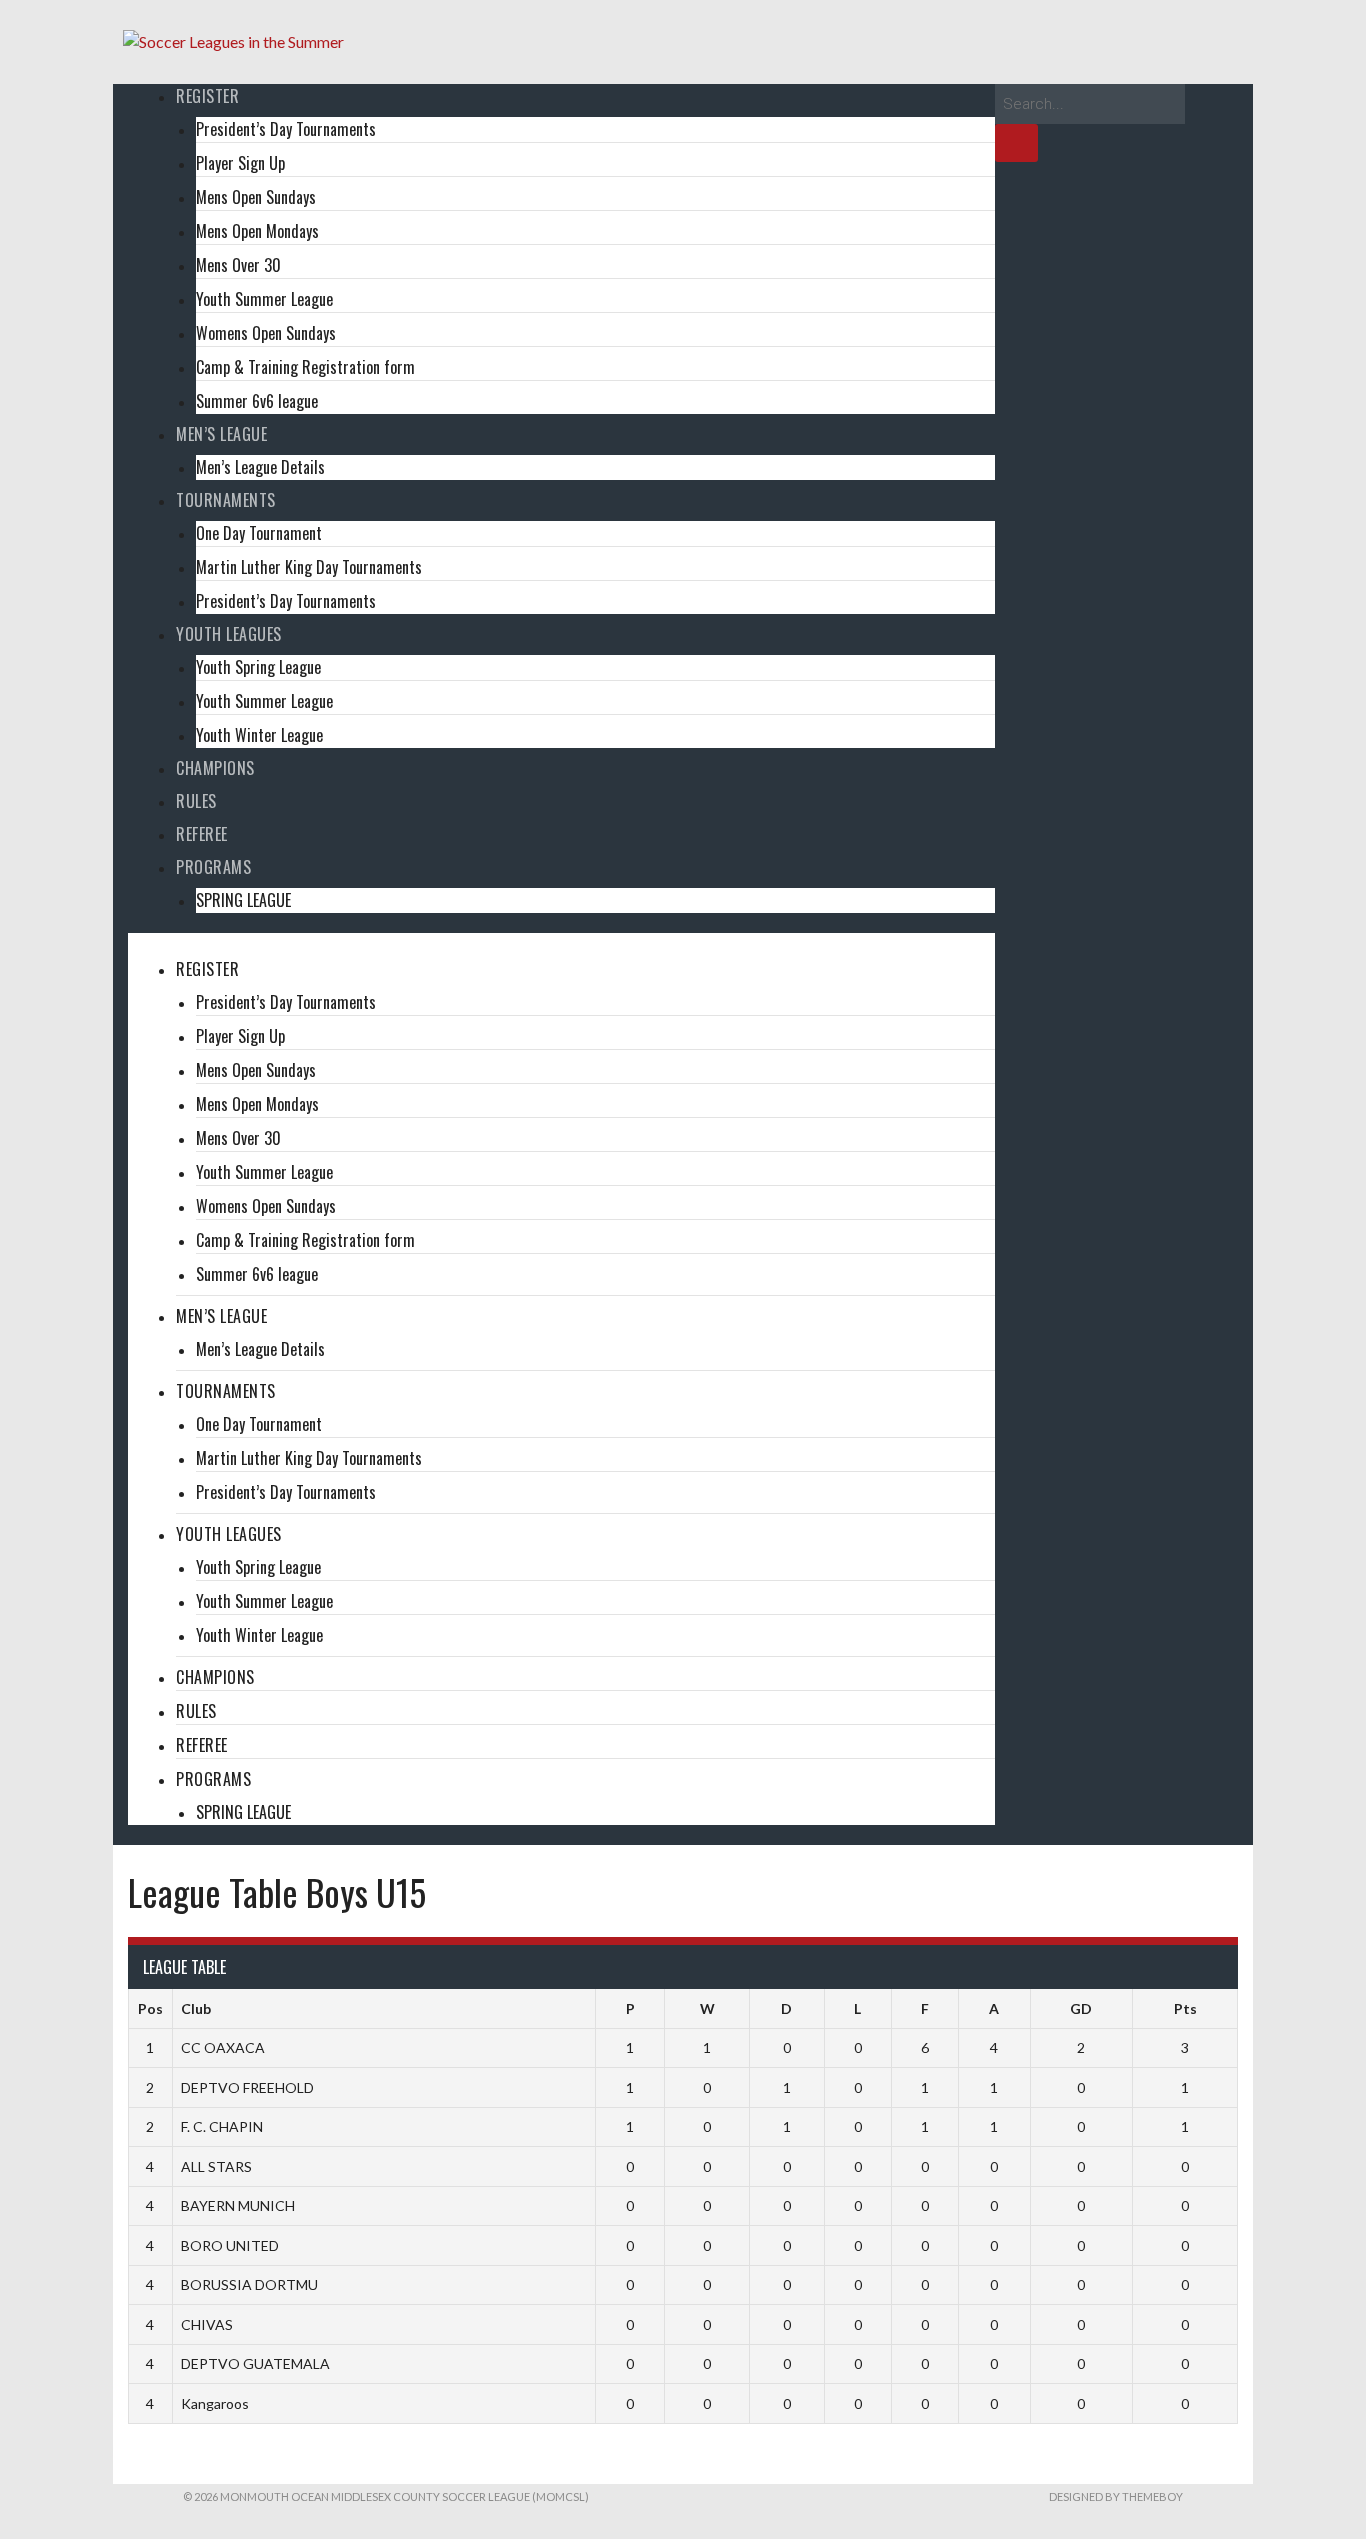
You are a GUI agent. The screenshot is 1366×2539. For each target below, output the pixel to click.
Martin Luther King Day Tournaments (309, 567)
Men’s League (221, 434)
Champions (215, 768)
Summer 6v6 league (257, 401)
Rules (196, 801)
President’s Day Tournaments (286, 129)
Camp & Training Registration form (305, 367)
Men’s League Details (260, 467)
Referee (202, 834)
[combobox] (1090, 104)
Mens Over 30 (238, 265)
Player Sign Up (240, 163)
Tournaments (226, 500)
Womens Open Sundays (266, 333)
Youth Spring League (258, 667)
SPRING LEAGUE (243, 900)
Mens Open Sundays (256, 197)
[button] (561, 945)
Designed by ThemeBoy (1116, 2496)
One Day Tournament (259, 533)
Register (207, 96)
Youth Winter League (259, 735)
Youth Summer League (264, 299)
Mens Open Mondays (257, 231)
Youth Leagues (229, 634)
